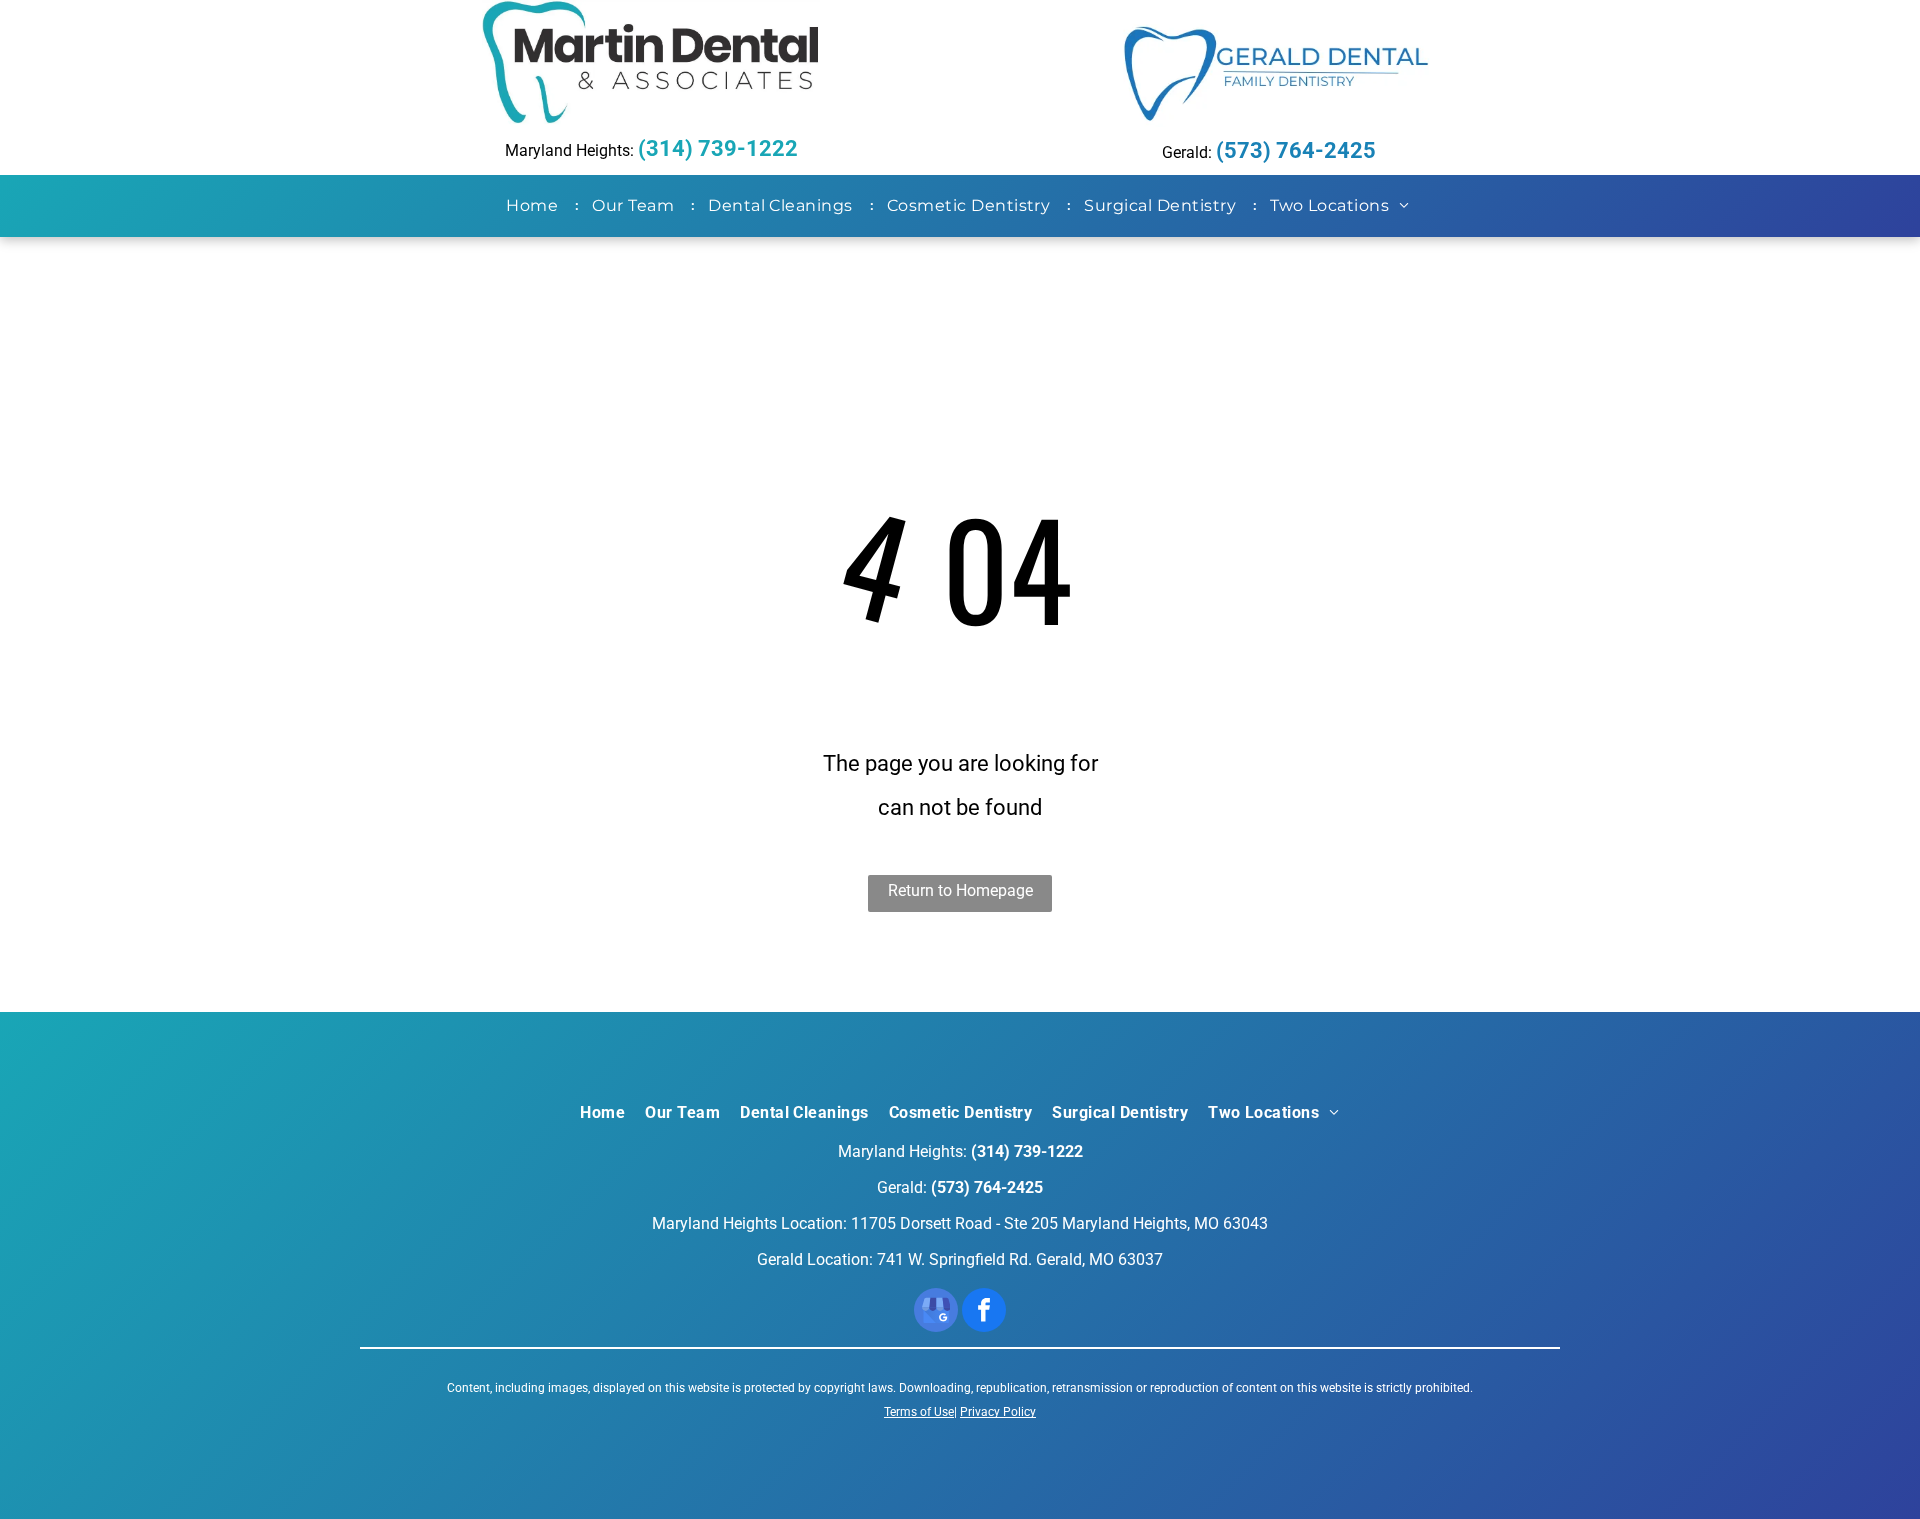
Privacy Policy (998, 1412)
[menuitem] (536, 206)
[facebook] (984, 1312)
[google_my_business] (936, 1312)
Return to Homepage (960, 890)
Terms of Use (919, 1412)
